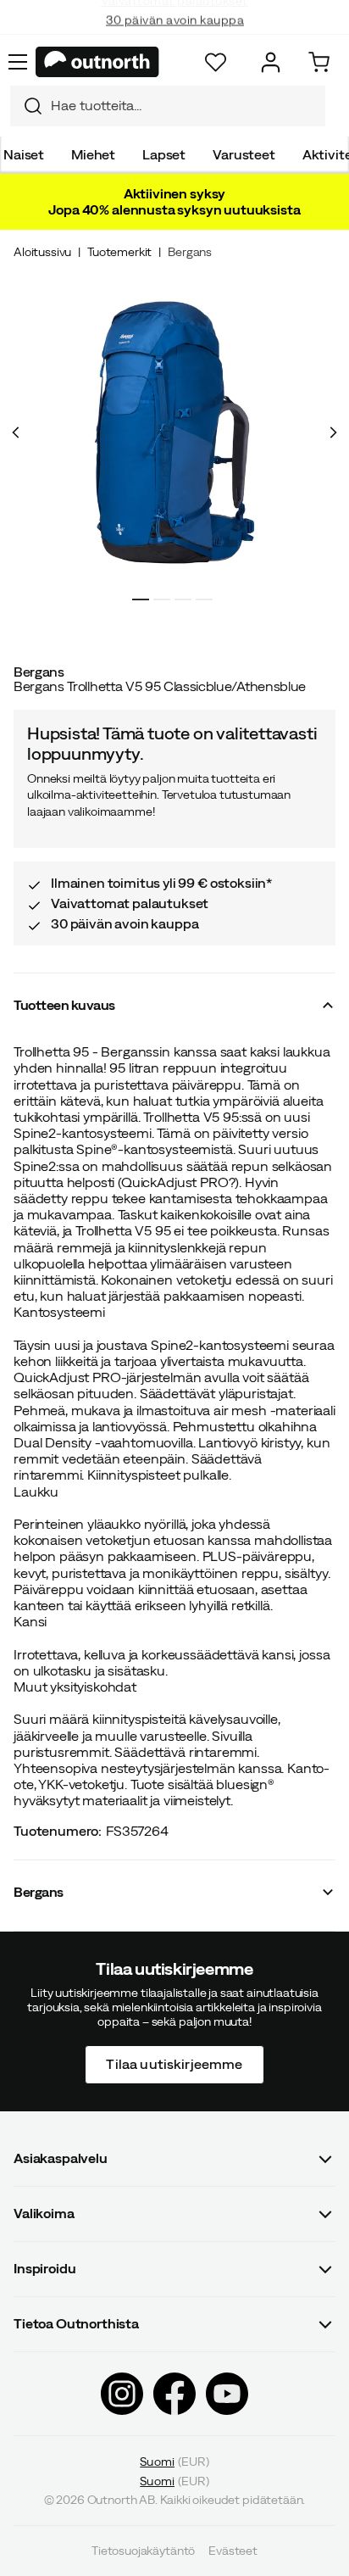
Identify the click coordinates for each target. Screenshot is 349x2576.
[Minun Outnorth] (271, 62)
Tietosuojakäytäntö (143, 2551)
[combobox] (168, 106)
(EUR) (174, 2461)
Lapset (164, 154)
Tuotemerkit (119, 252)
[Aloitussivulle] (97, 62)
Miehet (93, 154)
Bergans (190, 252)
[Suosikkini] (216, 62)
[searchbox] (184, 106)
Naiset (24, 154)
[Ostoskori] (319, 62)
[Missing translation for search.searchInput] (26, 106)
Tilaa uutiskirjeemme (174, 2064)
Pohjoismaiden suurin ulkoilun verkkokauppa (175, 34)
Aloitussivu (42, 252)
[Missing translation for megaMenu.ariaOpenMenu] (18, 62)
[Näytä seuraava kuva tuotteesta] (333, 432)
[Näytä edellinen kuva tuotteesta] (16, 432)
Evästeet (233, 2551)
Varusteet (244, 154)
